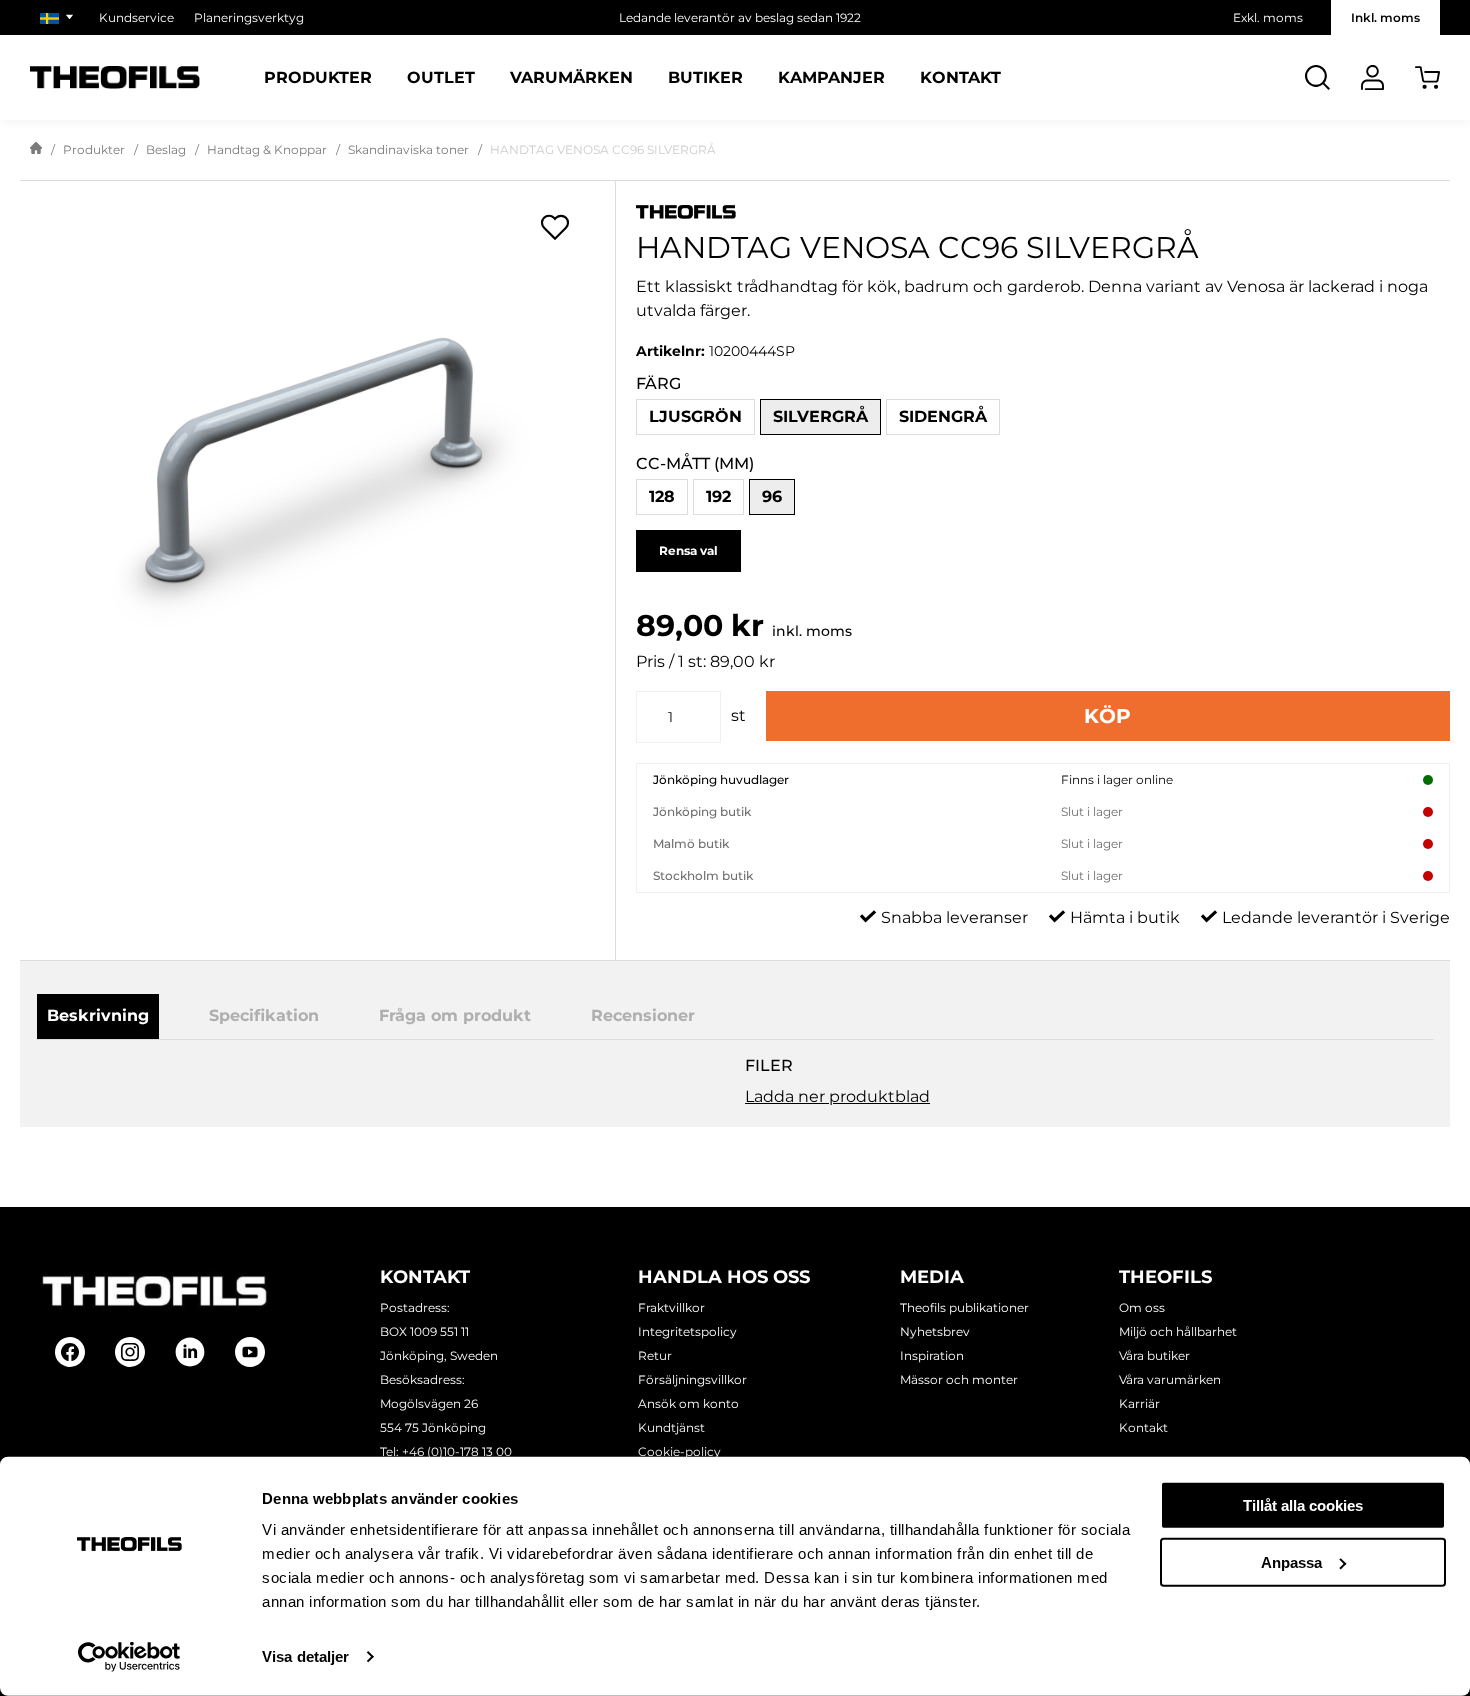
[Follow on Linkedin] (190, 1352)
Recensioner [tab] (643, 1015)
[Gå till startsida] (36, 150)
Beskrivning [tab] (98, 1015)
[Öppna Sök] (1317, 77)
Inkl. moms (1385, 17)
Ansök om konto (688, 1403)
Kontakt (960, 78)
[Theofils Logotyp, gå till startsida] (115, 77)
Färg (658, 383)
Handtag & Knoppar (267, 149)
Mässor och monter (959, 1379)
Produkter (318, 78)
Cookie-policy (679, 1451)
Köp (1107, 716)
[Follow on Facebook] (70, 1352)
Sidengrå (943, 416)
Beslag (166, 149)
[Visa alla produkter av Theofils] (1043, 210)
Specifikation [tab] (264, 1015)
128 (662, 496)
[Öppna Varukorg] (1427, 77)
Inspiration (932, 1355)
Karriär (1139, 1403)
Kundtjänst (671, 1427)
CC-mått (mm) (695, 463)
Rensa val (688, 550)
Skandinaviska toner (408, 149)
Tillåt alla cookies (1303, 1505)
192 (718, 496)
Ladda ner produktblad (837, 1096)
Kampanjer (831, 78)
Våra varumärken (1170, 1379)
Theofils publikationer (964, 1307)
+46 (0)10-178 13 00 (457, 1451)
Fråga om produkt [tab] (455, 1015)
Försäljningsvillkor (692, 1379)
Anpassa (1291, 1561)
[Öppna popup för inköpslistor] (555, 227)
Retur (655, 1355)
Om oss (1142, 1307)
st (738, 715)
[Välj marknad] (59, 17)
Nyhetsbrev (935, 1331)
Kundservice (136, 17)
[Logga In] (1372, 77)
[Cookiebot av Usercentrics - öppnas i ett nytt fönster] (129, 1657)
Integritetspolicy (687, 1331)
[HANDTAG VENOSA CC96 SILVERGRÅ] (317, 464)
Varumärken (571, 78)
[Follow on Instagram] (130, 1352)
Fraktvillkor (671, 1307)
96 (772, 496)
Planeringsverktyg (249, 17)
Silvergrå (820, 416)
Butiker (705, 78)
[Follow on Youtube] (250, 1352)
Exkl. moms (1268, 17)
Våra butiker (1154, 1355)
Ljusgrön (695, 416)
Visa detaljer (305, 1656)
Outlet (441, 78)
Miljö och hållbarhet (1178, 1331)
